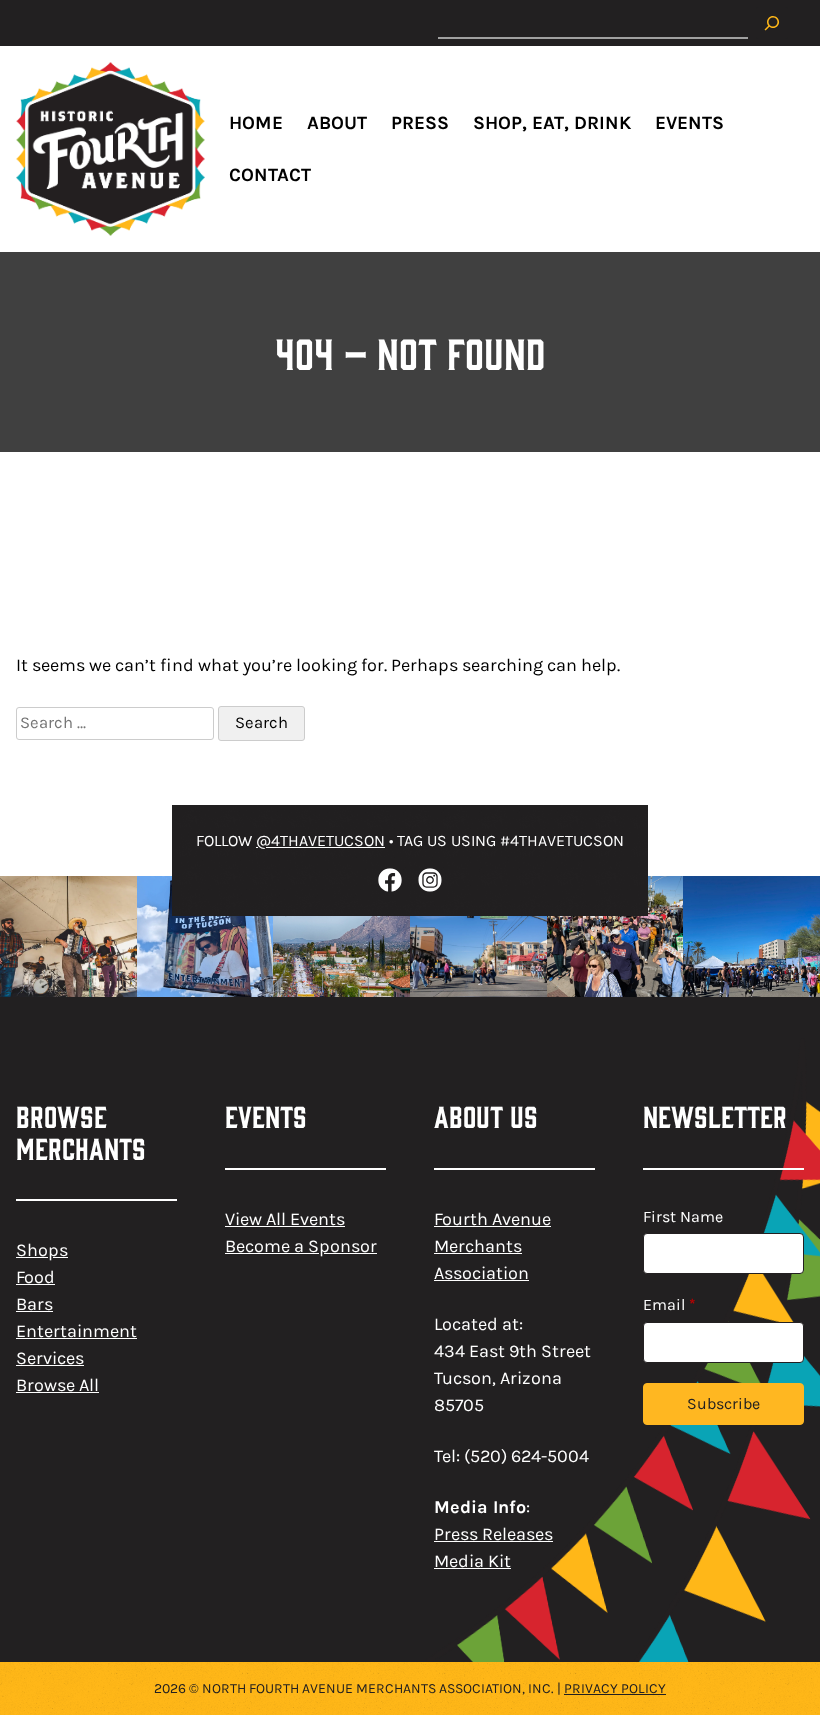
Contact (270, 175)
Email (669, 1304)
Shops (42, 1250)
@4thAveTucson (320, 840)
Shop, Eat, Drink (552, 123)
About (337, 123)
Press (420, 123)
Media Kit (472, 1561)
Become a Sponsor (301, 1246)
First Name (683, 1216)
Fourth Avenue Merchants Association (492, 1246)
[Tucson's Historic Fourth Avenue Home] (110, 149)
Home (256, 123)
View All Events (285, 1219)
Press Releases (493, 1534)
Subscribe (723, 1403)
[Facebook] (390, 880)
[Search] (772, 23)
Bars (34, 1304)
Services (50, 1358)
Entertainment (76, 1331)
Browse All (57, 1385)
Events (689, 123)
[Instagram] (430, 880)
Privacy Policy (615, 1688)
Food (35, 1277)
